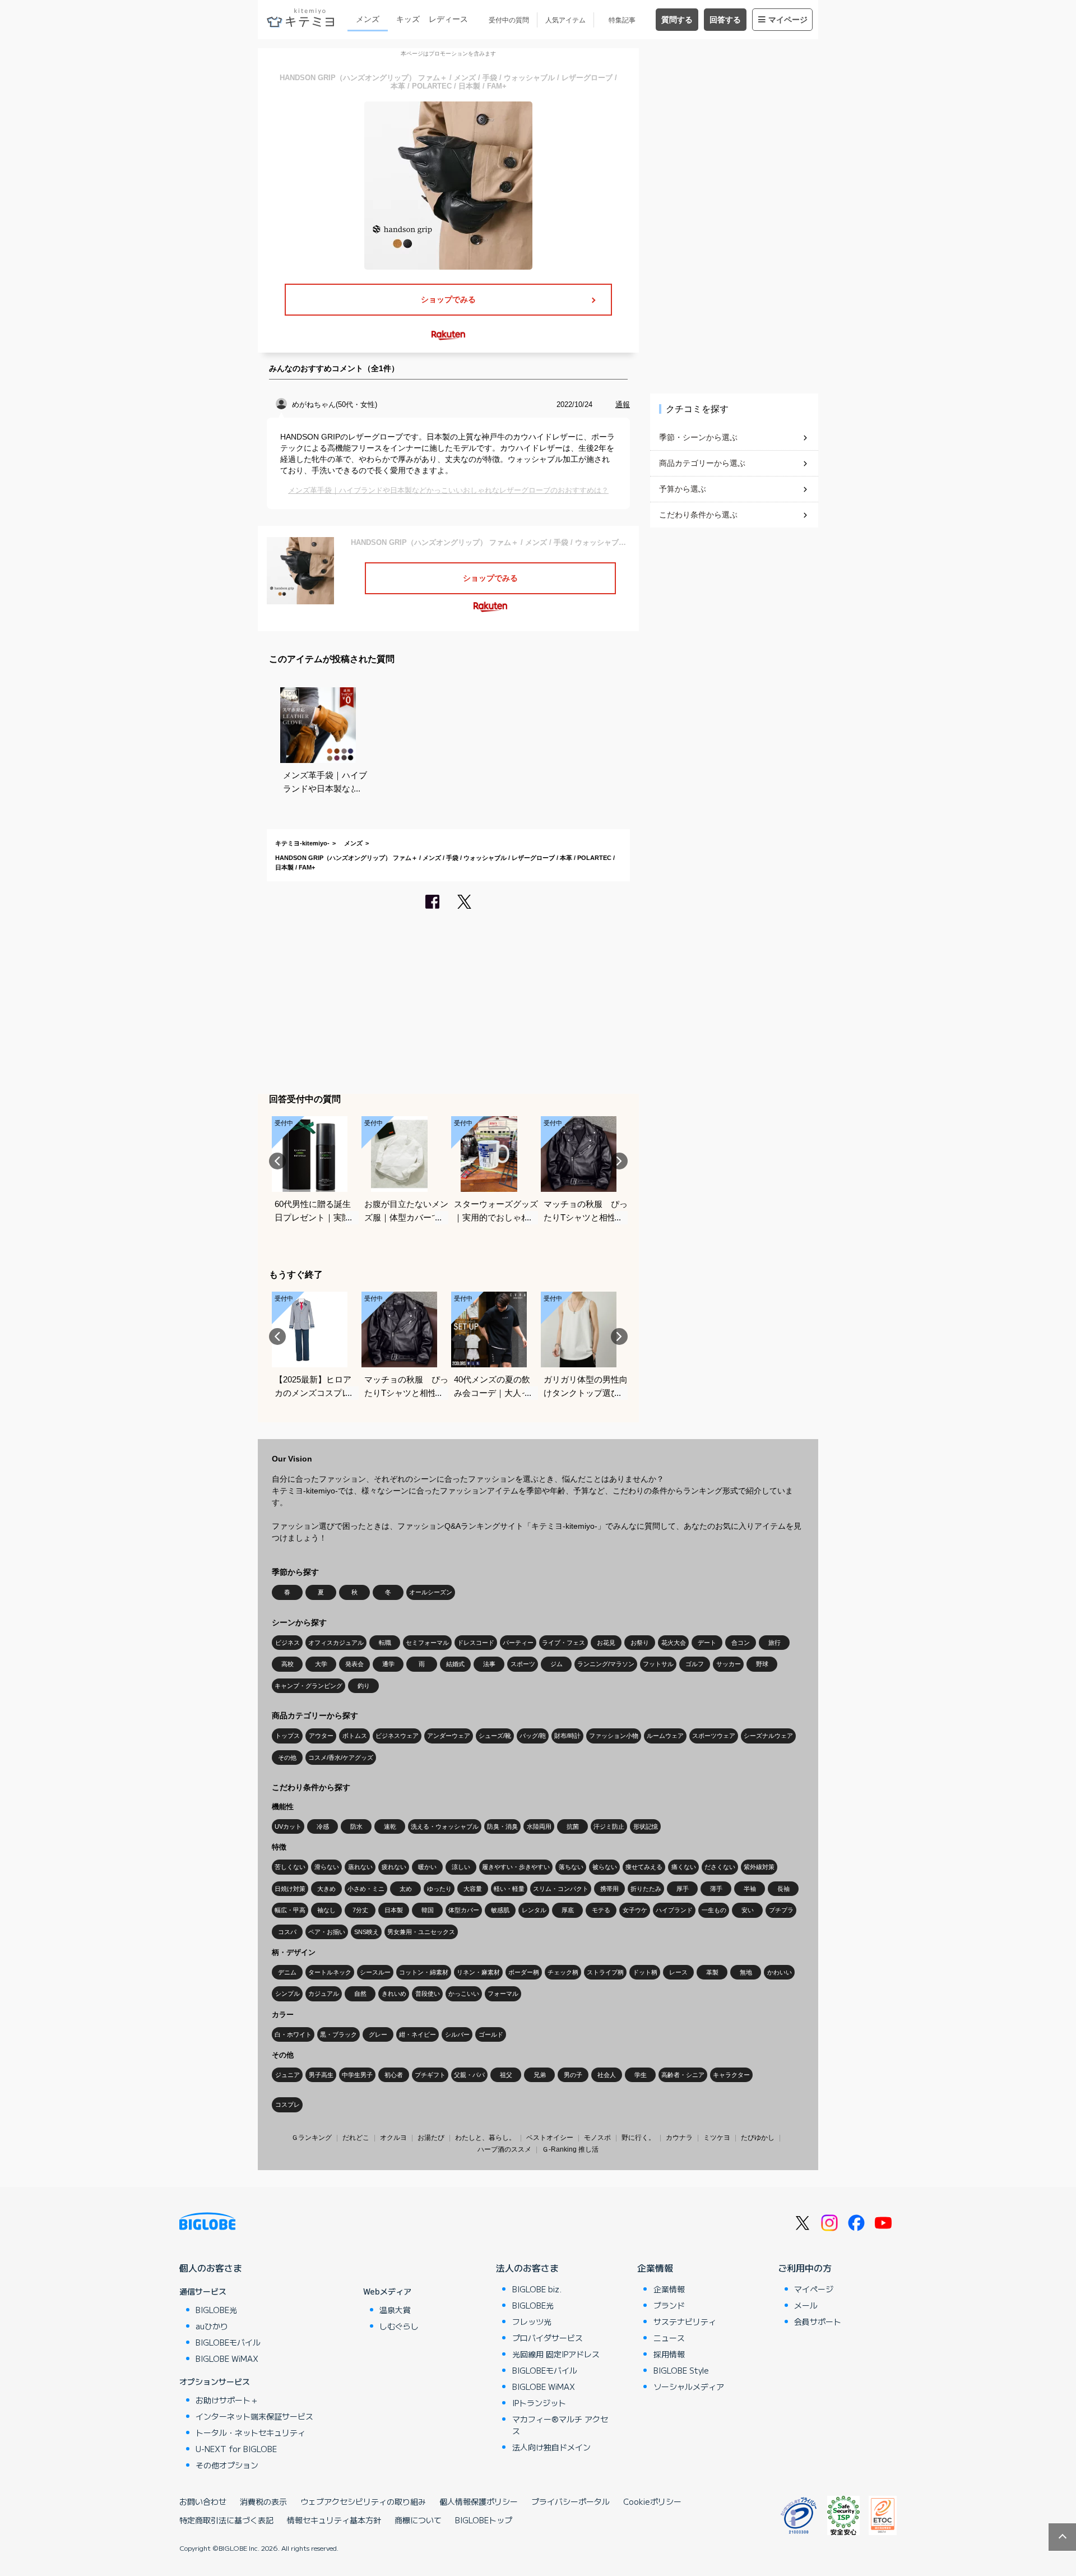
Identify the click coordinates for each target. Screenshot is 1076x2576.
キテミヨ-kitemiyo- (302, 843)
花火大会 (674, 1643)
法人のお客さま (527, 2268)
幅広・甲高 (290, 1910)
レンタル (534, 1910)
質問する (677, 20)
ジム (556, 1664)
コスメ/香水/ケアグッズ (341, 1758)
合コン (741, 1643)
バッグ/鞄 (533, 1736)
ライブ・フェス (563, 1643)
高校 (287, 1664)
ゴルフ (695, 1664)
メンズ (368, 19)
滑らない (327, 1867)
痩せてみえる (644, 1867)
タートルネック (330, 1972)
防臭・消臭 (502, 1826)
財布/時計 (567, 1736)
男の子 (573, 2075)
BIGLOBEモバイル (228, 2342)
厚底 (568, 1910)
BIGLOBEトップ (484, 2520)
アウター (321, 1736)
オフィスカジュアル (336, 1643)
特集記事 (622, 20)
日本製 (394, 1910)
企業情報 (655, 2268)
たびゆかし (758, 2138)
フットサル (658, 1664)
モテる (601, 1910)
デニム (287, 1972)
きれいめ (394, 1994)
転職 (385, 1643)
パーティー (518, 1643)
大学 (321, 1664)
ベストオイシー (550, 2138)
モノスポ (597, 2138)
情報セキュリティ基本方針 (334, 2520)
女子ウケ (635, 1910)
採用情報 (669, 2354)
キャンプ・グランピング (309, 1686)
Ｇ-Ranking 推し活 (570, 2149)
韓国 (428, 1910)
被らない (605, 1867)
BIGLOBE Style (681, 2370)
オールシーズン (431, 1592)
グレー (378, 2034)
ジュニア (287, 2075)
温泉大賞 (395, 2310)
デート (707, 1643)
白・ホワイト (293, 2034)
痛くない (684, 1867)
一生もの (714, 1910)
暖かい (427, 1867)
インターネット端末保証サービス (254, 2416)
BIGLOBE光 (216, 2310)
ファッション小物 (614, 1736)
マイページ (788, 20)
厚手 (683, 1889)
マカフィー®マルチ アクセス (560, 2425)
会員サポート (818, 2321)
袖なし (326, 1910)
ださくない (720, 1867)
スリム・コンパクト (561, 1889)
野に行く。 (638, 2138)
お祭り (640, 1643)
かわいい (780, 1972)
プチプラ (781, 1910)
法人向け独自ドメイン (551, 2447)
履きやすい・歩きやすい (516, 1867)
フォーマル (503, 1994)
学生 (641, 2075)
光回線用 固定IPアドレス (556, 2354)
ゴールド (491, 2034)
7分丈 (360, 1910)
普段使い (428, 1994)
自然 (360, 1994)
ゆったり (439, 1889)
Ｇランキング (312, 2138)
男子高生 (321, 2075)
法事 (489, 1664)
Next (619, 1161)
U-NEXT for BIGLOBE (236, 2449)
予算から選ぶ (683, 489)
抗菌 (573, 1826)
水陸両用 (539, 1826)
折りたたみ (646, 1889)
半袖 (750, 1889)
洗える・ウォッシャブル (445, 1826)
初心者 (394, 2075)
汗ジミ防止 (609, 1826)
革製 (712, 1972)
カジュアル (324, 1994)
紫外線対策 (759, 1867)
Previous (277, 1161)
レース (678, 1972)
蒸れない (360, 1867)
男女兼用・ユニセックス (421, 1932)
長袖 (783, 1889)
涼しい (461, 1867)
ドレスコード (476, 1643)
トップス (287, 1736)
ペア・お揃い (327, 1932)
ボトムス (355, 1736)
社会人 (607, 2075)
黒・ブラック (338, 2034)
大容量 (473, 1889)
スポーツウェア (714, 1736)
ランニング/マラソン (606, 1664)
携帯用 (609, 1889)
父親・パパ (469, 2075)
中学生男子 (357, 2075)
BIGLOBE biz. (537, 2289)
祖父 (506, 2075)
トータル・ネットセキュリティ (251, 2432)
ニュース (669, 2338)
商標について (418, 2520)
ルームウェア (665, 1736)
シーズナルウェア (768, 1736)
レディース (448, 19)
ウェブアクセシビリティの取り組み (363, 2501)
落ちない (571, 1867)
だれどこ (356, 2138)
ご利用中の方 (805, 2268)
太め (406, 1889)
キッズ (408, 19)
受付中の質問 (509, 20)
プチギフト (430, 2075)
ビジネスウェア (397, 1736)
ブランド (669, 2305)
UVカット (288, 1826)
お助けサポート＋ (227, 2400)
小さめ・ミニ (366, 1889)
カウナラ (679, 2138)
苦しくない (290, 1867)
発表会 (354, 1664)
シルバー (457, 2034)
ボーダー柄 (524, 1972)
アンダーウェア (449, 1736)
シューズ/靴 (495, 1736)
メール (806, 2305)
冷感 (323, 1826)
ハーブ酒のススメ (504, 2149)
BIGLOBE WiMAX (227, 2358)
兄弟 (540, 2075)
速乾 (390, 1826)
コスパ (287, 1932)
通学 (388, 1664)
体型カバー (464, 1910)
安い (748, 1910)
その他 (287, 1758)
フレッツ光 (532, 2321)
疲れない (394, 1867)
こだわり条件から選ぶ (698, 515)
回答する (725, 20)
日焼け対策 (290, 1889)
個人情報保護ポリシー (479, 2501)
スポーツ (523, 1664)
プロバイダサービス (548, 2338)
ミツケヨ (717, 2138)
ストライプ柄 (605, 1972)
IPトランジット (539, 2403)
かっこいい (464, 1994)
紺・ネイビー (418, 2034)
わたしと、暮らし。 (485, 2138)
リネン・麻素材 (478, 1972)
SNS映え (367, 1932)
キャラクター (731, 2075)
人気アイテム (565, 20)
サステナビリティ (685, 2321)
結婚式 (455, 1664)
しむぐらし (399, 2326)
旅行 (774, 1643)
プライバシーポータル (571, 2501)
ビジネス (287, 1643)
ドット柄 (645, 1972)
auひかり (212, 2326)
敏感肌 (500, 1910)
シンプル (287, 1994)
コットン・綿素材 (424, 1972)
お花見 (606, 1643)
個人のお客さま (211, 2268)
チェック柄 (563, 1972)
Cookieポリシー (652, 2501)
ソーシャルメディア (689, 2387)
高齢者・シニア (683, 2075)
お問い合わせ (203, 2501)
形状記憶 (646, 1826)
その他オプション (227, 2465)
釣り (364, 1686)
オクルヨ (393, 2138)
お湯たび (431, 2138)
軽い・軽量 (509, 1889)
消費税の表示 (263, 2501)
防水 (356, 1826)
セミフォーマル (427, 1643)
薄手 (716, 1889)
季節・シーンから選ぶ (698, 437)
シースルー (375, 1972)
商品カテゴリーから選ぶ (702, 463)
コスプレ (287, 2105)
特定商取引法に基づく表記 (226, 2520)
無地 (746, 1972)
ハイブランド (674, 1910)
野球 (762, 1664)
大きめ (326, 1889)
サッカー (729, 1664)
